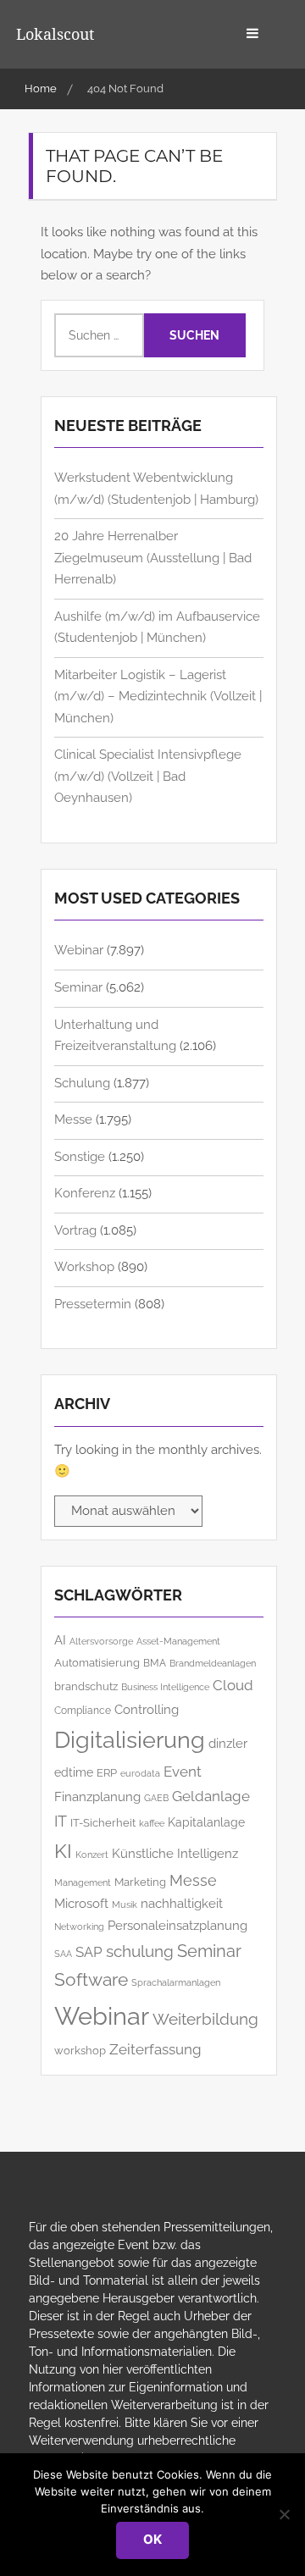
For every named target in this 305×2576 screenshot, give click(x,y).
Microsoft (81, 1903)
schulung (140, 1951)
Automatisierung (97, 1663)
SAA (63, 1954)
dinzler (228, 1743)
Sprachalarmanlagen (176, 1983)
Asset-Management (178, 1642)
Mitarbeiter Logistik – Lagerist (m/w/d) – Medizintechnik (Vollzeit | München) (158, 697)
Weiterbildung (205, 2019)
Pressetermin (93, 1304)
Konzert (92, 1855)
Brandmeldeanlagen (213, 1663)
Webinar (79, 950)
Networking (79, 1926)
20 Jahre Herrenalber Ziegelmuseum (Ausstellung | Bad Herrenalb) (153, 558)
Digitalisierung (130, 1740)
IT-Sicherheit (103, 1823)
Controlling (147, 1709)
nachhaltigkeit (182, 1904)
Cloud (233, 1685)
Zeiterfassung (155, 2049)
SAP (89, 1952)
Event (183, 1772)
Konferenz (85, 1193)
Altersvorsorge (101, 1641)
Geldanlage (211, 1796)
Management (83, 1883)
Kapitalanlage (206, 1822)
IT (61, 1821)
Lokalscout (55, 34)
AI (60, 1640)
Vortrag (75, 1230)
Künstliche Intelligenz (175, 1853)
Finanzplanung (97, 1797)
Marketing (140, 1882)
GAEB (156, 1798)
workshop (80, 2050)
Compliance (83, 1710)
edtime (74, 1772)
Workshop (84, 1267)
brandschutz (86, 1686)
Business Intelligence (165, 1687)
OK (152, 2539)
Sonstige (80, 1157)
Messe (73, 1119)
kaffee (152, 1823)
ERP (107, 1773)
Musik (125, 1904)
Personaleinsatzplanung (177, 1925)
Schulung (82, 1083)
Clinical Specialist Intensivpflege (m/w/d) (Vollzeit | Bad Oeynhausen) (148, 776)
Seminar (78, 987)
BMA (155, 1663)
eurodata (140, 1774)
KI (63, 1851)
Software (91, 1980)
